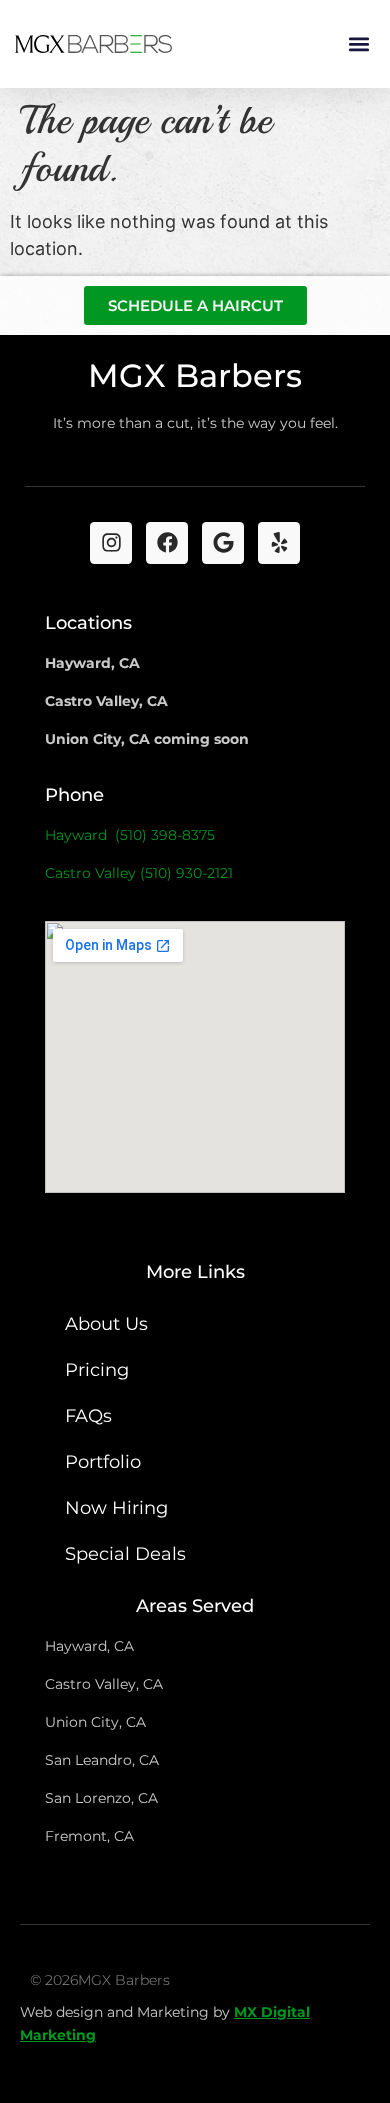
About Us (106, 1324)
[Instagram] (111, 543)
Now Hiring (116, 1508)
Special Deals (125, 1554)
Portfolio (103, 1462)
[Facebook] (167, 543)
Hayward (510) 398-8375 (130, 835)
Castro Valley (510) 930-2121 (139, 873)
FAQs (88, 1416)
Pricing (97, 1370)
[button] (358, 44)
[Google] (223, 543)
